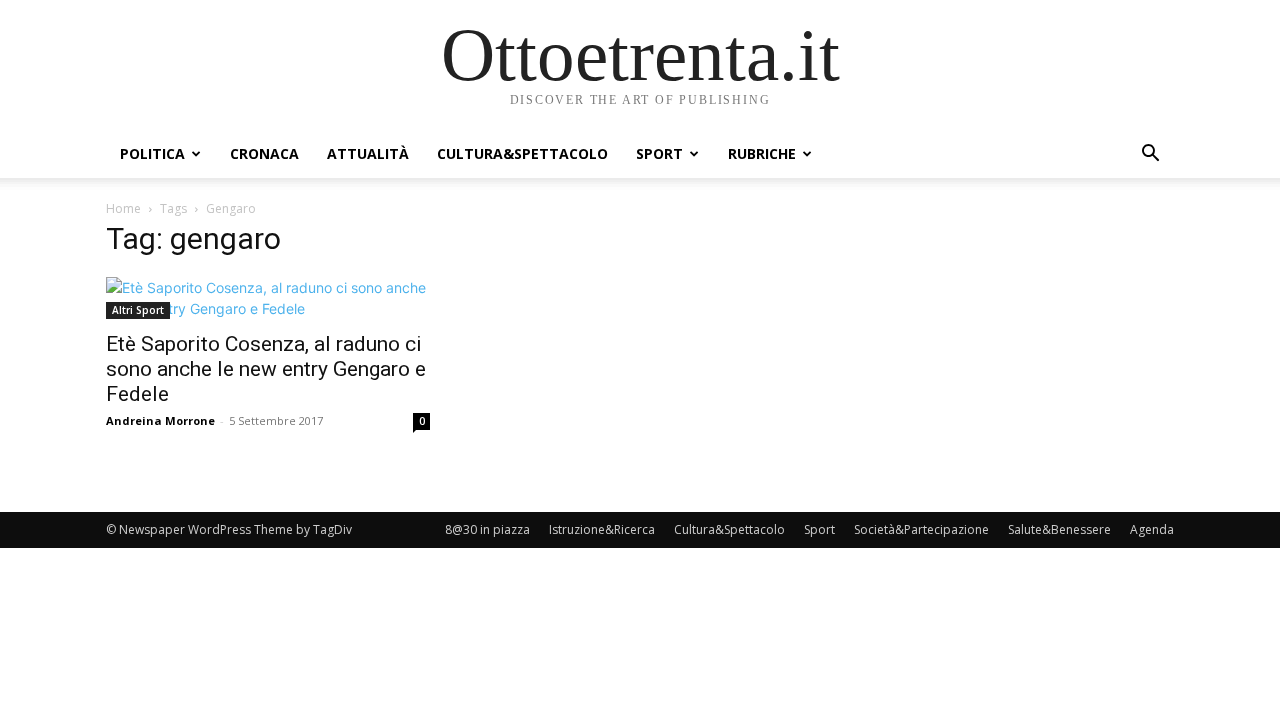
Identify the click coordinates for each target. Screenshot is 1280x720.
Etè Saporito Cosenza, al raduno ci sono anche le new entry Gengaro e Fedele (266, 369)
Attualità (368, 153)
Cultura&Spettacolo (522, 153)
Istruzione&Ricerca (602, 529)
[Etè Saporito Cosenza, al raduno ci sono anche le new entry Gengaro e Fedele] (268, 298)
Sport (659, 153)
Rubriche (762, 153)
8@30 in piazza (487, 529)
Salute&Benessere (1059, 529)
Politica (152, 153)
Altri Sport (138, 310)
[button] (1150, 155)
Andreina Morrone (160, 420)
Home (123, 208)
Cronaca (264, 153)
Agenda (1152, 529)
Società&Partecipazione (921, 529)
